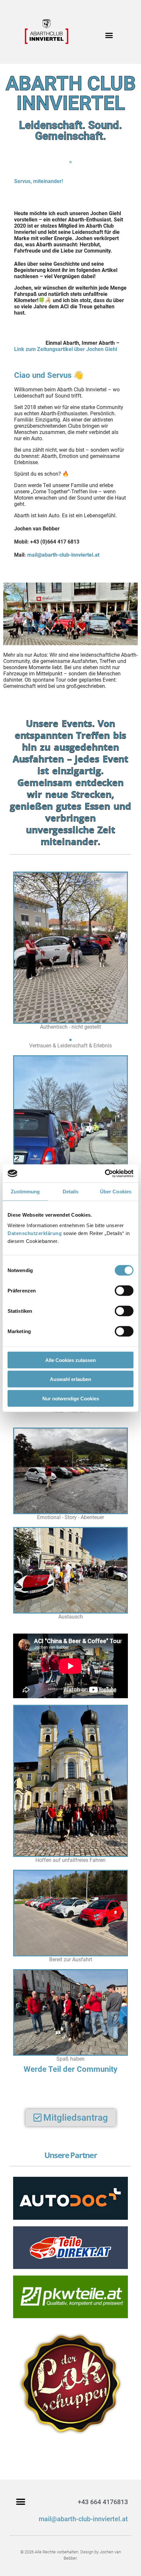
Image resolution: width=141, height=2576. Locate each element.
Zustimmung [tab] (25, 1192)
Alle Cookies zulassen (70, 1360)
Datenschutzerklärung (35, 1233)
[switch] (124, 1290)
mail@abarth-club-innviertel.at (83, 2519)
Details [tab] (71, 1192)
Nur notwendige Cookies (71, 1398)
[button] (109, 35)
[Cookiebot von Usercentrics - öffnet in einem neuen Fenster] (105, 1173)
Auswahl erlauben (70, 1379)
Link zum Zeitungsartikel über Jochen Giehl (66, 349)
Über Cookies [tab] (116, 1192)
